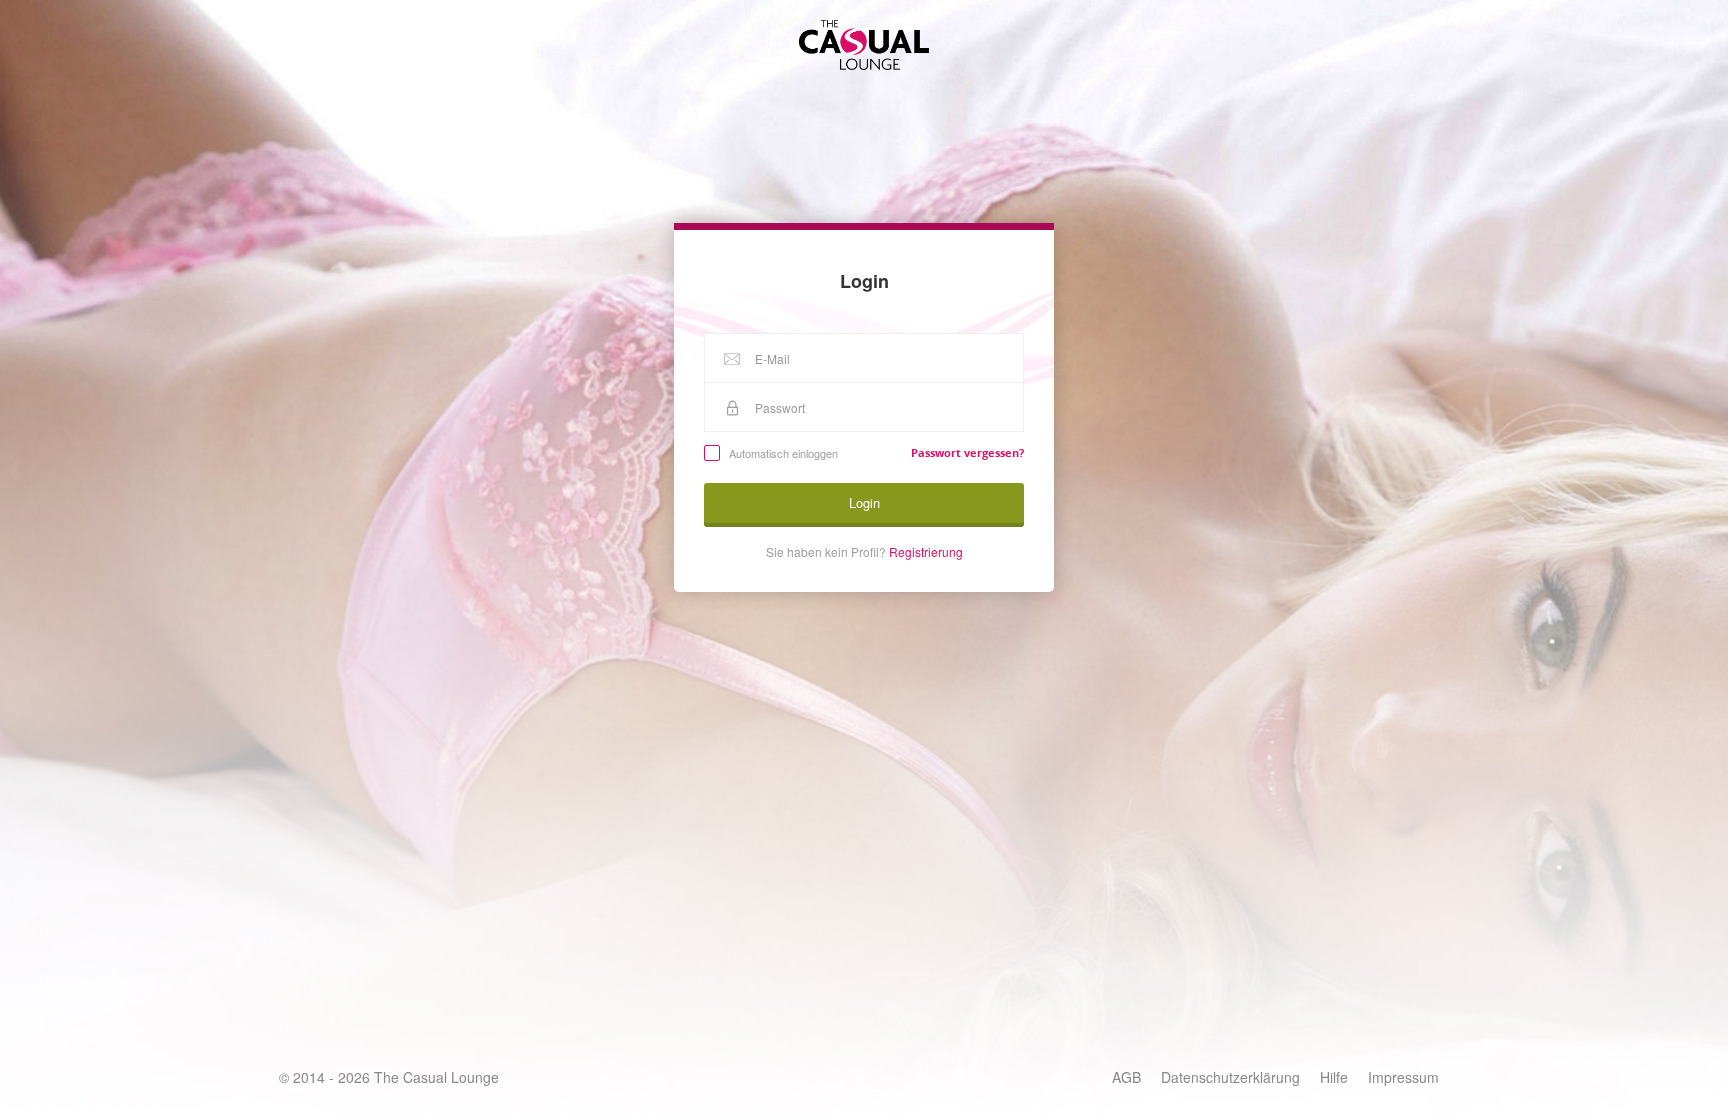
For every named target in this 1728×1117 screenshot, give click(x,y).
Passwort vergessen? (967, 452)
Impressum (1403, 1077)
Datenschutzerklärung (1230, 1077)
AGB (1126, 1077)
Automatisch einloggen (783, 453)
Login (864, 502)
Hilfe (1334, 1077)
